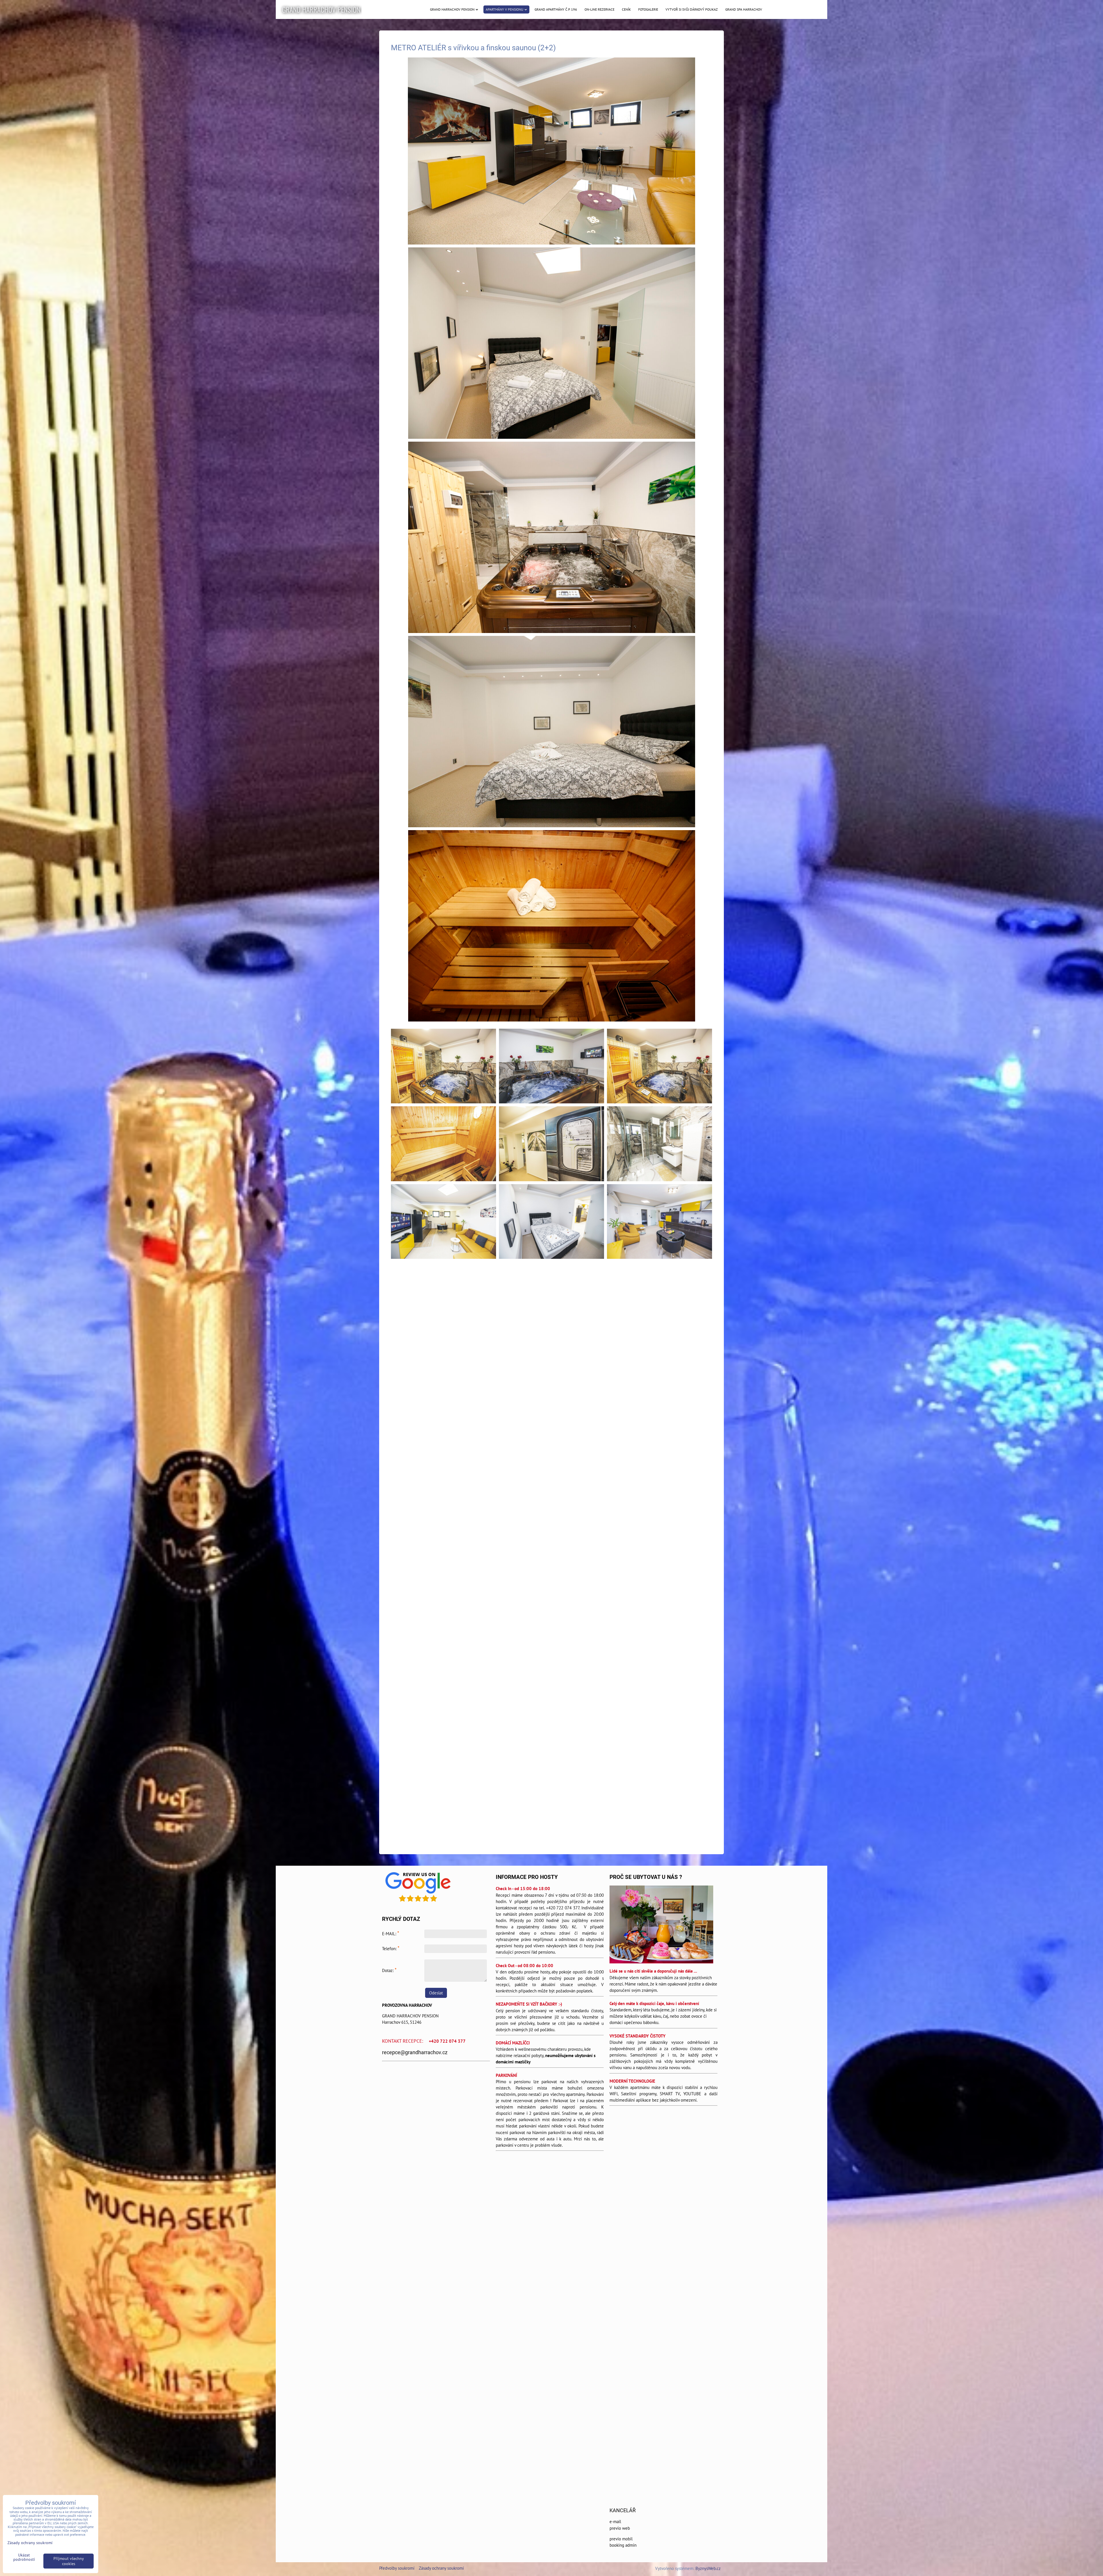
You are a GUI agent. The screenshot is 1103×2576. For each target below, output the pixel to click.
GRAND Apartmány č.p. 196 (556, 9)
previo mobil (621, 2539)
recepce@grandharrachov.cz (415, 2052)
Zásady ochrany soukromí (441, 2568)
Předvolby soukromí (397, 2568)
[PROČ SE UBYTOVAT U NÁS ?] (661, 1925)
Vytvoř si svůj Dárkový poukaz (692, 9)
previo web (620, 2528)
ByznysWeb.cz (708, 2568)
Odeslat (436, 1993)
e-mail (615, 2522)
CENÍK (626, 9)
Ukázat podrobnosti (24, 2557)
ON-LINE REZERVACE (599, 9)
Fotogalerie (648, 9)
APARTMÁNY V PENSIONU (505, 9)
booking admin (623, 2545)
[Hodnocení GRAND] (418, 1903)
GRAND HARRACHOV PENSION (321, 9)
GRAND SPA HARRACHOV (744, 9)
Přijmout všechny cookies (69, 2561)
